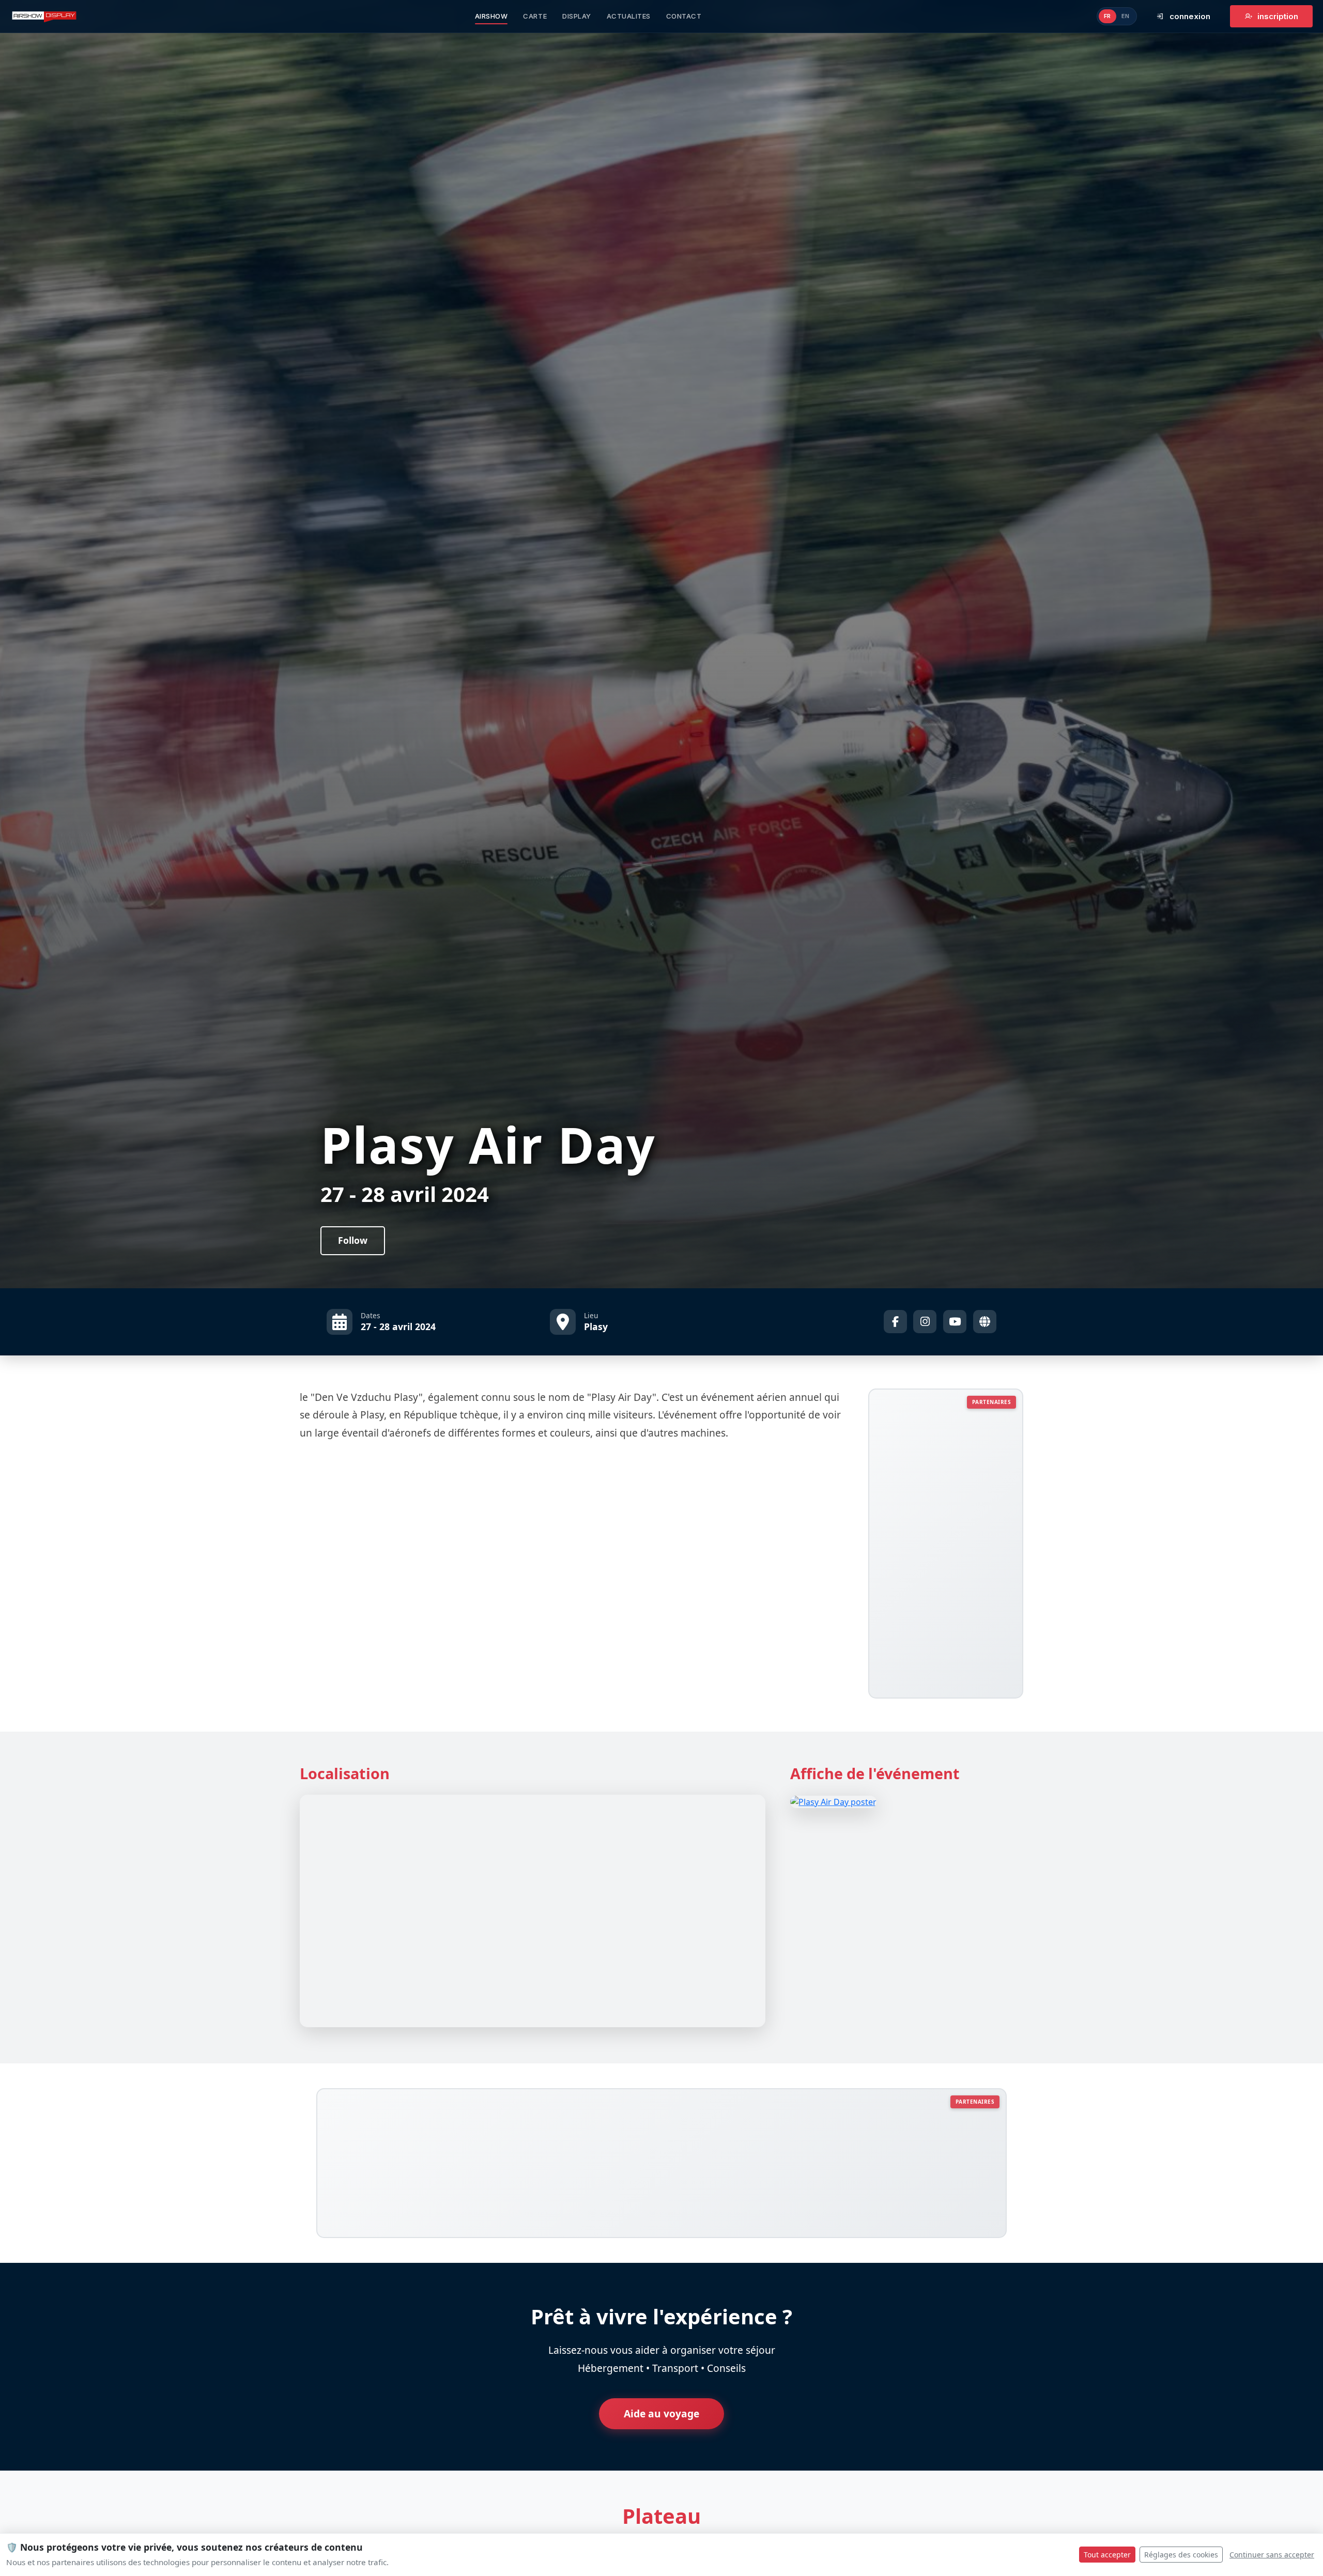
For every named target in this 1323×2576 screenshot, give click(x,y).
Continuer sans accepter (1272, 2555)
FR (1107, 16)
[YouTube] (955, 1322)
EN (1126, 16)
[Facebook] (895, 1322)
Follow (353, 1240)
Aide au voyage (661, 2413)
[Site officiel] (985, 1322)
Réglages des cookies (1181, 2555)
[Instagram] (925, 1322)
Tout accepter (1107, 2555)
